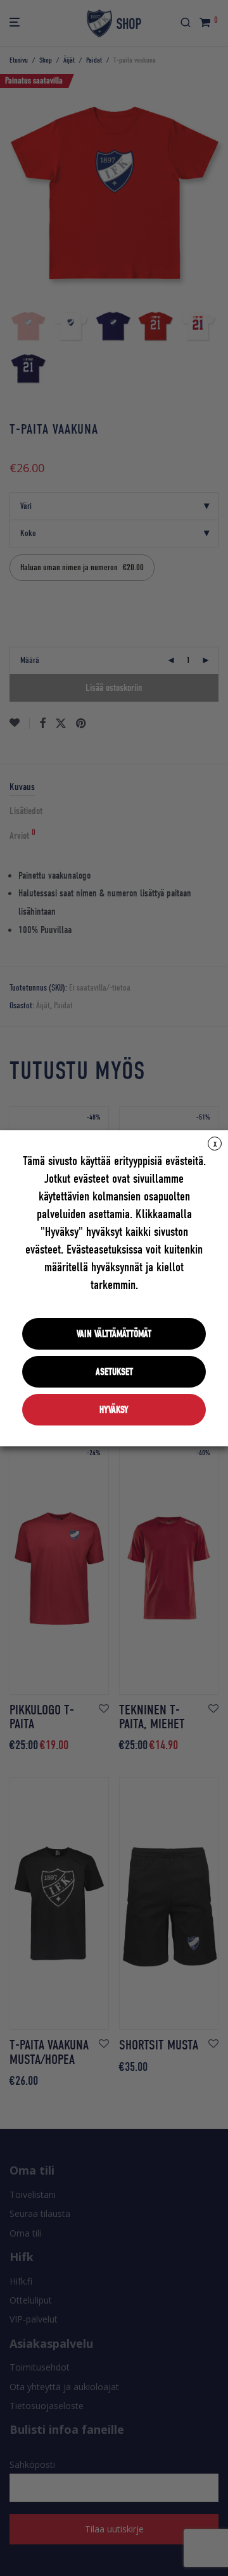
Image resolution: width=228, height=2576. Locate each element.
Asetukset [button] (114, 1372)
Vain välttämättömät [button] (114, 1334)
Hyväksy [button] (114, 1410)
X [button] (215, 1144)
